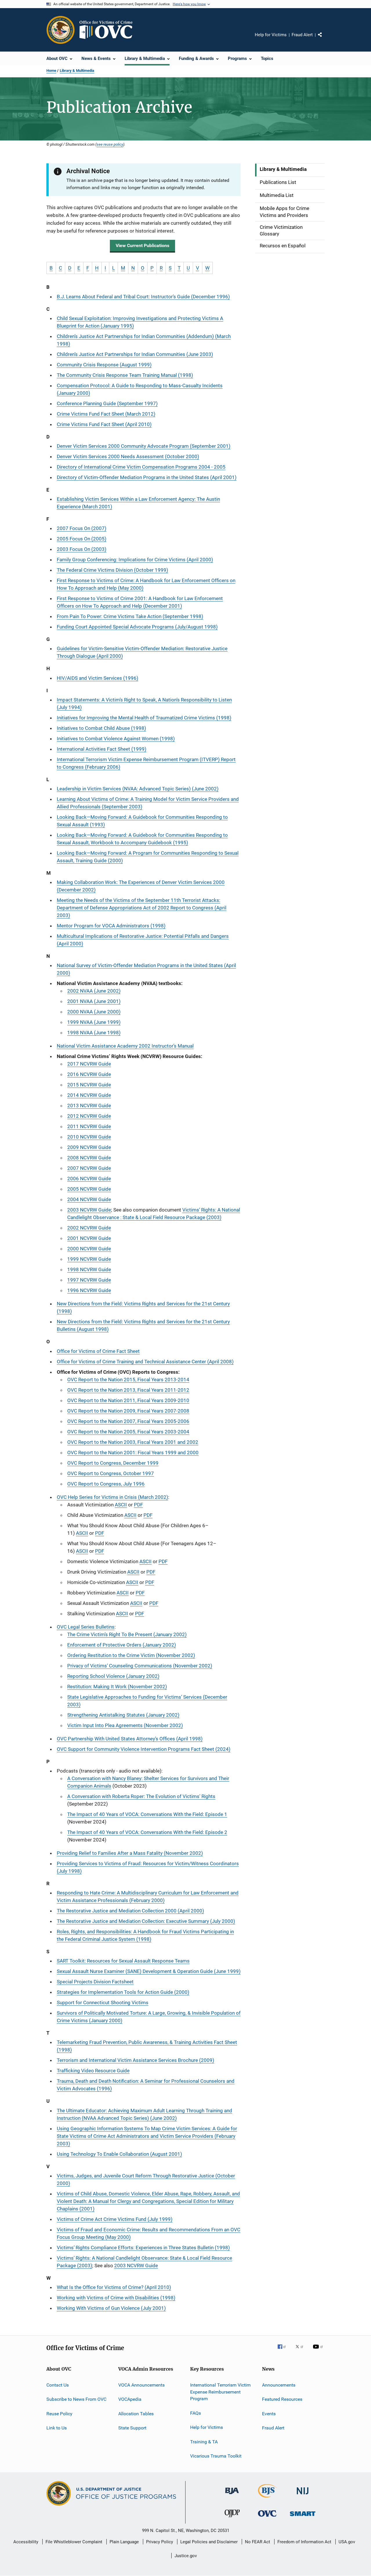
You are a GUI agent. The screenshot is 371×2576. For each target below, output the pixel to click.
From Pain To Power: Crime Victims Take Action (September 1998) (130, 616)
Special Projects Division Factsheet (95, 1982)
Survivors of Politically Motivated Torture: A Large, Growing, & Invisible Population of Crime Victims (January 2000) (149, 2017)
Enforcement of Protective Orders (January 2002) (122, 1645)
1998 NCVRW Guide (89, 1269)
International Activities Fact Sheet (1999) (102, 749)
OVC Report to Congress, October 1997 (111, 1473)
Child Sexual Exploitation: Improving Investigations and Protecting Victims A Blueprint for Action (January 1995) (140, 322)
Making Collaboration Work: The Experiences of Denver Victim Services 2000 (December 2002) (141, 886)
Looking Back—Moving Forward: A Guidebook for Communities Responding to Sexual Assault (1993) (142, 821)
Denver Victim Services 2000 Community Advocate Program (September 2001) (144, 446)
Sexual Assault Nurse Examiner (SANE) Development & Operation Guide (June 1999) (149, 1971)
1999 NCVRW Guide (89, 1259)
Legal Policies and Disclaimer (209, 2542)
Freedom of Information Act (304, 2542)
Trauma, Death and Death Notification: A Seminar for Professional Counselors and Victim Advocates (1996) (146, 2085)
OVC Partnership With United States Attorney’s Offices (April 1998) (130, 1739)
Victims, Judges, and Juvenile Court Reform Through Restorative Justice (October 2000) (146, 2179)
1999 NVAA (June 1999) (94, 1022)
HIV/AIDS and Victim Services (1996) (98, 678)
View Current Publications (142, 245)
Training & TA (204, 2441)
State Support (132, 2428)
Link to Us (57, 2428)
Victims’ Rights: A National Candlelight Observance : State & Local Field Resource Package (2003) (154, 1214)
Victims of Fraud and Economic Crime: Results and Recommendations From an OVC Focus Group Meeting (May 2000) (149, 2233)
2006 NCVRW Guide (89, 1179)
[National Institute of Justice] (303, 2495)
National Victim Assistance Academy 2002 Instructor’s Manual (125, 1046)
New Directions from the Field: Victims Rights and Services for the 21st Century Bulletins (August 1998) (143, 1325)
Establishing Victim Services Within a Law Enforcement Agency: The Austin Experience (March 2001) (138, 503)
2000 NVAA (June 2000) (94, 1012)
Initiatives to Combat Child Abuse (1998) (101, 728)
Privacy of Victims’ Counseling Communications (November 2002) (140, 1666)
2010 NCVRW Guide (89, 1137)
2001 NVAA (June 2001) (94, 1001)
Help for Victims (271, 35)
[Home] (108, 30)
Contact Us (58, 2385)
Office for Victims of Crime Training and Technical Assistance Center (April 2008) (145, 1362)
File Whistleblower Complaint (74, 2542)
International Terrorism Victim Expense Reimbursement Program (220, 2392)
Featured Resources (282, 2399)
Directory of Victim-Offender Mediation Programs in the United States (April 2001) (147, 477)
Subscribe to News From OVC (76, 2399)
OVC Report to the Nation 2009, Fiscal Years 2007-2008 (128, 1411)
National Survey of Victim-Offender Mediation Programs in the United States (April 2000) (146, 969)
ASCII (121, 1505)
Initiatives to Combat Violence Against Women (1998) (116, 739)
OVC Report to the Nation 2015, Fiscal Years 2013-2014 (128, 1380)
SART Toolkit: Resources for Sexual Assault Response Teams (123, 1961)
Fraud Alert (302, 35)
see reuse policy (110, 144)
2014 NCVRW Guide (89, 1095)
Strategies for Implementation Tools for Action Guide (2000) (123, 1992)
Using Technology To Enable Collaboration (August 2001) (119, 2154)
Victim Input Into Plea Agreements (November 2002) (125, 1725)
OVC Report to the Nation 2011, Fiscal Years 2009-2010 (128, 1400)
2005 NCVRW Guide (89, 1189)
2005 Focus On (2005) (82, 539)
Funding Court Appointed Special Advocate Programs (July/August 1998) (137, 627)
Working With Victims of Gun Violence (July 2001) (111, 2308)
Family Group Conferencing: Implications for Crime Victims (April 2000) (135, 560)
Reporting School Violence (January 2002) (113, 1676)
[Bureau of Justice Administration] (232, 2495)
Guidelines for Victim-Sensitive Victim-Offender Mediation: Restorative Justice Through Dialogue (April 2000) (142, 652)
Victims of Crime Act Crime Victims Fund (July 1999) (115, 2219)
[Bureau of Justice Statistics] (267, 2499)
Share (325, 39)
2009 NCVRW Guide (89, 1147)
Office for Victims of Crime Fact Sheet (98, 1351)
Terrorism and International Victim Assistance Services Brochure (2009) (136, 2060)
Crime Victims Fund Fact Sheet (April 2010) (104, 424)
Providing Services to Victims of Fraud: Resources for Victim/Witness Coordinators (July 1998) (148, 1867)
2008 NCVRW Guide (89, 1158)
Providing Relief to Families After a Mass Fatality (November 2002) (130, 1853)
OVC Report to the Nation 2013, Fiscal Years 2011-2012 (128, 1390)
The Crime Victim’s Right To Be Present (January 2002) (127, 1634)
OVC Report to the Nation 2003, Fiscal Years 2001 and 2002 (133, 1442)
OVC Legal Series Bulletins (86, 1627)
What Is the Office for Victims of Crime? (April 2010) (114, 2287)
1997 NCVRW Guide (89, 1280)
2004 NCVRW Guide (89, 1199)
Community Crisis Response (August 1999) (104, 365)
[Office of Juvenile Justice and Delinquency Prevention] (232, 2518)
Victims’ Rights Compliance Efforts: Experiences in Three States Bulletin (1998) (143, 2248)
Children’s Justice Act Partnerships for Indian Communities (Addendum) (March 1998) (144, 340)
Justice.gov (186, 2556)
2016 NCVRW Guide (89, 1074)
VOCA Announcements (141, 2385)
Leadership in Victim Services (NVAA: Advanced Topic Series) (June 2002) (138, 789)
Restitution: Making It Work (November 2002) (117, 1687)
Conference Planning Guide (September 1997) (107, 403)
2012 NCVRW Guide (89, 1116)
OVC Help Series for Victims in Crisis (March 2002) (112, 1497)
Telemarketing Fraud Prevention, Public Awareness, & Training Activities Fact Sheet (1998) (147, 2046)
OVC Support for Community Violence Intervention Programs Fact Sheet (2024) (144, 1749)
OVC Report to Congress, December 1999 (113, 1463)
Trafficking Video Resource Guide (93, 2071)
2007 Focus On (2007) (82, 528)
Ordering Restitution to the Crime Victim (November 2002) (131, 1655)
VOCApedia (130, 2399)
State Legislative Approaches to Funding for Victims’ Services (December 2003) (147, 1701)
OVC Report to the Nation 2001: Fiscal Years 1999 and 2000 (133, 1453)
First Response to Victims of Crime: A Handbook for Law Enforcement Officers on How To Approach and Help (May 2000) (146, 584)
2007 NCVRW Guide (89, 1168)
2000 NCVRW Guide (89, 1249)
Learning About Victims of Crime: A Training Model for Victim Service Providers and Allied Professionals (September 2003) (148, 803)
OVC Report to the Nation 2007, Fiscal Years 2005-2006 (128, 1421)
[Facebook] (284, 2351)
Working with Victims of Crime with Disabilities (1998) (116, 2298)
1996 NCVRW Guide (89, 1290)
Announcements (279, 2385)
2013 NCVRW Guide (89, 1106)
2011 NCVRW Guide (89, 1126)
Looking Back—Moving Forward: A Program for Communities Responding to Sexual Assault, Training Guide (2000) (148, 857)
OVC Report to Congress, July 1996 (106, 1484)
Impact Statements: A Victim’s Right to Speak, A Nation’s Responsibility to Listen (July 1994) (144, 704)
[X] (301, 2351)
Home (51, 71)
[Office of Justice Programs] (61, 30)
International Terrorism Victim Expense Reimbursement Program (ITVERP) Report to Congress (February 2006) (146, 763)
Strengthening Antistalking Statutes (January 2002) (123, 1715)
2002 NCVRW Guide (89, 1228)
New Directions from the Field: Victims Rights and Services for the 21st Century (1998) (143, 1307)
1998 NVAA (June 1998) (94, 1033)
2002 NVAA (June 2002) (94, 991)
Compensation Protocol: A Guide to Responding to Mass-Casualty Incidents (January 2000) (140, 389)
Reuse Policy (59, 2413)
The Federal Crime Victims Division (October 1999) (112, 570)
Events (269, 2413)
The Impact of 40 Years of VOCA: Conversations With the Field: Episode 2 (147, 1832)
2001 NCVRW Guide (89, 1238)
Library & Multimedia (77, 71)
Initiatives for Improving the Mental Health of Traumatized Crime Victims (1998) (144, 718)
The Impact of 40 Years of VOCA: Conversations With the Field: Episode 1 (147, 1814)
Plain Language (124, 2542)
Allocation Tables (136, 2413)
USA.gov (347, 2542)
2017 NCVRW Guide (89, 1064)
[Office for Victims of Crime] (267, 2518)
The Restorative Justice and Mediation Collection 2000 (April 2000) (130, 1911)
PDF (138, 1505)
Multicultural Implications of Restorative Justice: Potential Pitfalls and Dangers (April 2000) (143, 940)
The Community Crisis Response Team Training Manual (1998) (125, 375)
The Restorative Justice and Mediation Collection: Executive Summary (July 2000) (146, 1921)
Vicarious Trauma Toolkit (216, 2456)
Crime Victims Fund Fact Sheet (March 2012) (106, 414)
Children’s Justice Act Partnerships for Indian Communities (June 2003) (135, 354)
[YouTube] (319, 2351)
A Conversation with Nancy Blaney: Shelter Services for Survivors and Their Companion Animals (148, 1782)
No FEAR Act (258, 2542)
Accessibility (26, 2542)
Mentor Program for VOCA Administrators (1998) (111, 926)
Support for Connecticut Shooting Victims (103, 2003)
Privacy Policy (160, 2542)
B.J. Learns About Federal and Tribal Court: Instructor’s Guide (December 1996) (143, 297)
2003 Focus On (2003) (82, 549)
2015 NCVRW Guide (89, 1085)
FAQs (195, 2413)
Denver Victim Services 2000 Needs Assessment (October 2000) (128, 456)
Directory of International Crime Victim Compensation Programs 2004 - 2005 (141, 467)
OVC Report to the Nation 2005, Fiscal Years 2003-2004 (128, 1432)
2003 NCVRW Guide (89, 1210)
